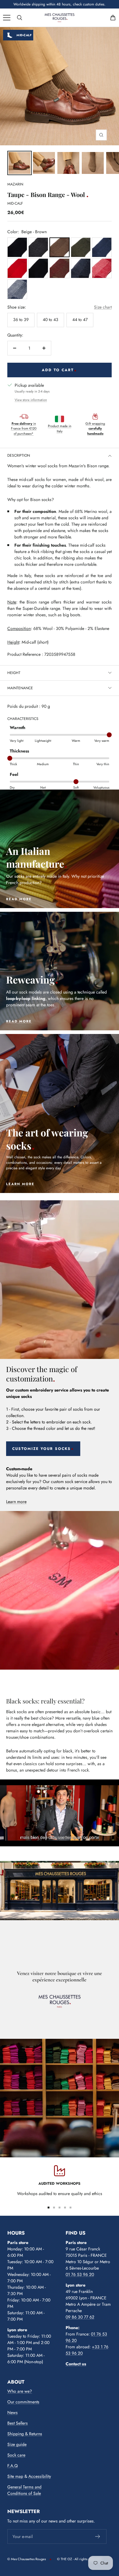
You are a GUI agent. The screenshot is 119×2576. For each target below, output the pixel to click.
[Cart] (113, 18)
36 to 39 (21, 320)
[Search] (20, 18)
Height (14, 673)
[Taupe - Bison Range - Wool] (20, 163)
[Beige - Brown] (59, 247)
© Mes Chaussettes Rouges (27, 2559)
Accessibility (40, 2476)
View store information (31, 400)
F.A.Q (13, 2466)
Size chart (103, 307)
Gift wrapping (95, 429)
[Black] (38, 268)
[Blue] (17, 247)
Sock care (16, 2455)
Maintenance (20, 688)
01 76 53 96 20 (80, 2274)
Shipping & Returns (25, 2434)
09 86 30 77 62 (80, 2317)
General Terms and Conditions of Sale (24, 2490)
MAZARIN (15, 184)
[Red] (17, 268)
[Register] (98, 2536)
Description (19, 455)
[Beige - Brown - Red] (59, 268)
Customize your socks (41, 1449)
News (13, 2412)
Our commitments (23, 2402)
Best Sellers (18, 2423)
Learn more (16, 1502)
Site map (15, 2476)
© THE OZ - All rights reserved (79, 2559)
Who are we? (20, 2391)
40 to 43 (50, 320)
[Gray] (38, 247)
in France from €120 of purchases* (24, 429)
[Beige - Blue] (17, 289)
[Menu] (7, 18)
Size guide (17, 2444)
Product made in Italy (60, 429)
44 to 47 (80, 320)
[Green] (81, 247)
